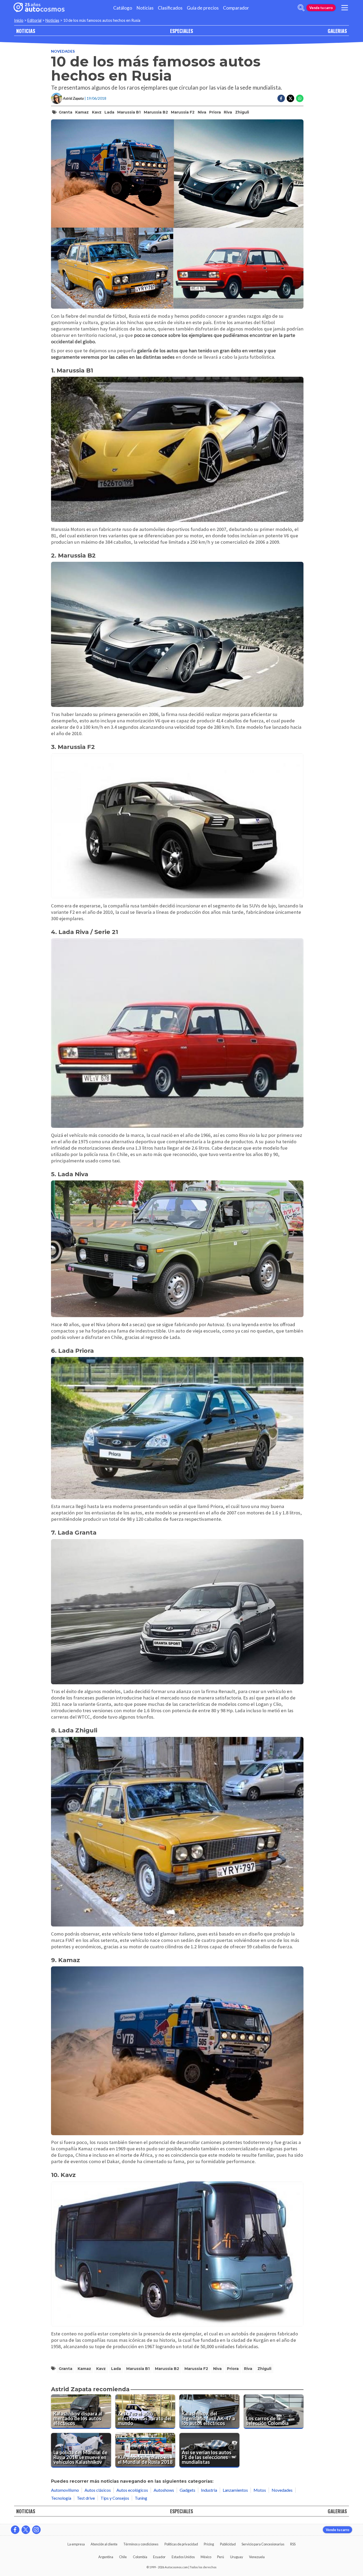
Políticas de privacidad (181, 2544)
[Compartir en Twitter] (290, 98)
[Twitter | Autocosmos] (26, 2530)
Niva (202, 112)
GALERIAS (337, 31)
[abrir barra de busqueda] (301, 8)
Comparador (236, 8)
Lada (109, 112)
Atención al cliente (104, 2544)
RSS (293, 2544)
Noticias (145, 8)
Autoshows (164, 2490)
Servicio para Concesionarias (263, 2544)
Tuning (141, 2498)
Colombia (140, 2557)
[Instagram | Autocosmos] (36, 2530)
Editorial (34, 20)
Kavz (97, 112)
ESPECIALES (181, 31)
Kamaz (82, 112)
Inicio (19, 20)
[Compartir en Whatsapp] (300, 98)
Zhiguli (242, 112)
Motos (260, 2490)
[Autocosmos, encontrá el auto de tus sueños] (39, 8)
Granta (66, 112)
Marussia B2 (156, 112)
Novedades (63, 51)
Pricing (209, 2544)
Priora (215, 112)
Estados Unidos (183, 2557)
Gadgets (187, 2490)
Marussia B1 (129, 112)
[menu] (345, 8)
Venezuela (257, 2557)
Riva (228, 112)
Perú (221, 2557)
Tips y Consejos (115, 2498)
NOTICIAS (26, 31)
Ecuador (159, 2557)
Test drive (86, 2498)
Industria (209, 2490)
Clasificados (170, 8)
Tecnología (61, 2498)
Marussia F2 (183, 112)
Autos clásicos (98, 2490)
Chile (123, 2557)
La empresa (76, 2544)
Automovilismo (65, 2490)
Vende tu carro (321, 8)
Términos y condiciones (141, 2544)
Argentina (106, 2557)
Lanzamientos (235, 2490)
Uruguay (237, 2557)
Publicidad (228, 2544)
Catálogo (123, 8)
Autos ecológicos (132, 2490)
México (206, 2557)
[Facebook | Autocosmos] (15, 2530)
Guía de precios (203, 8)
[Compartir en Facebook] (281, 98)
